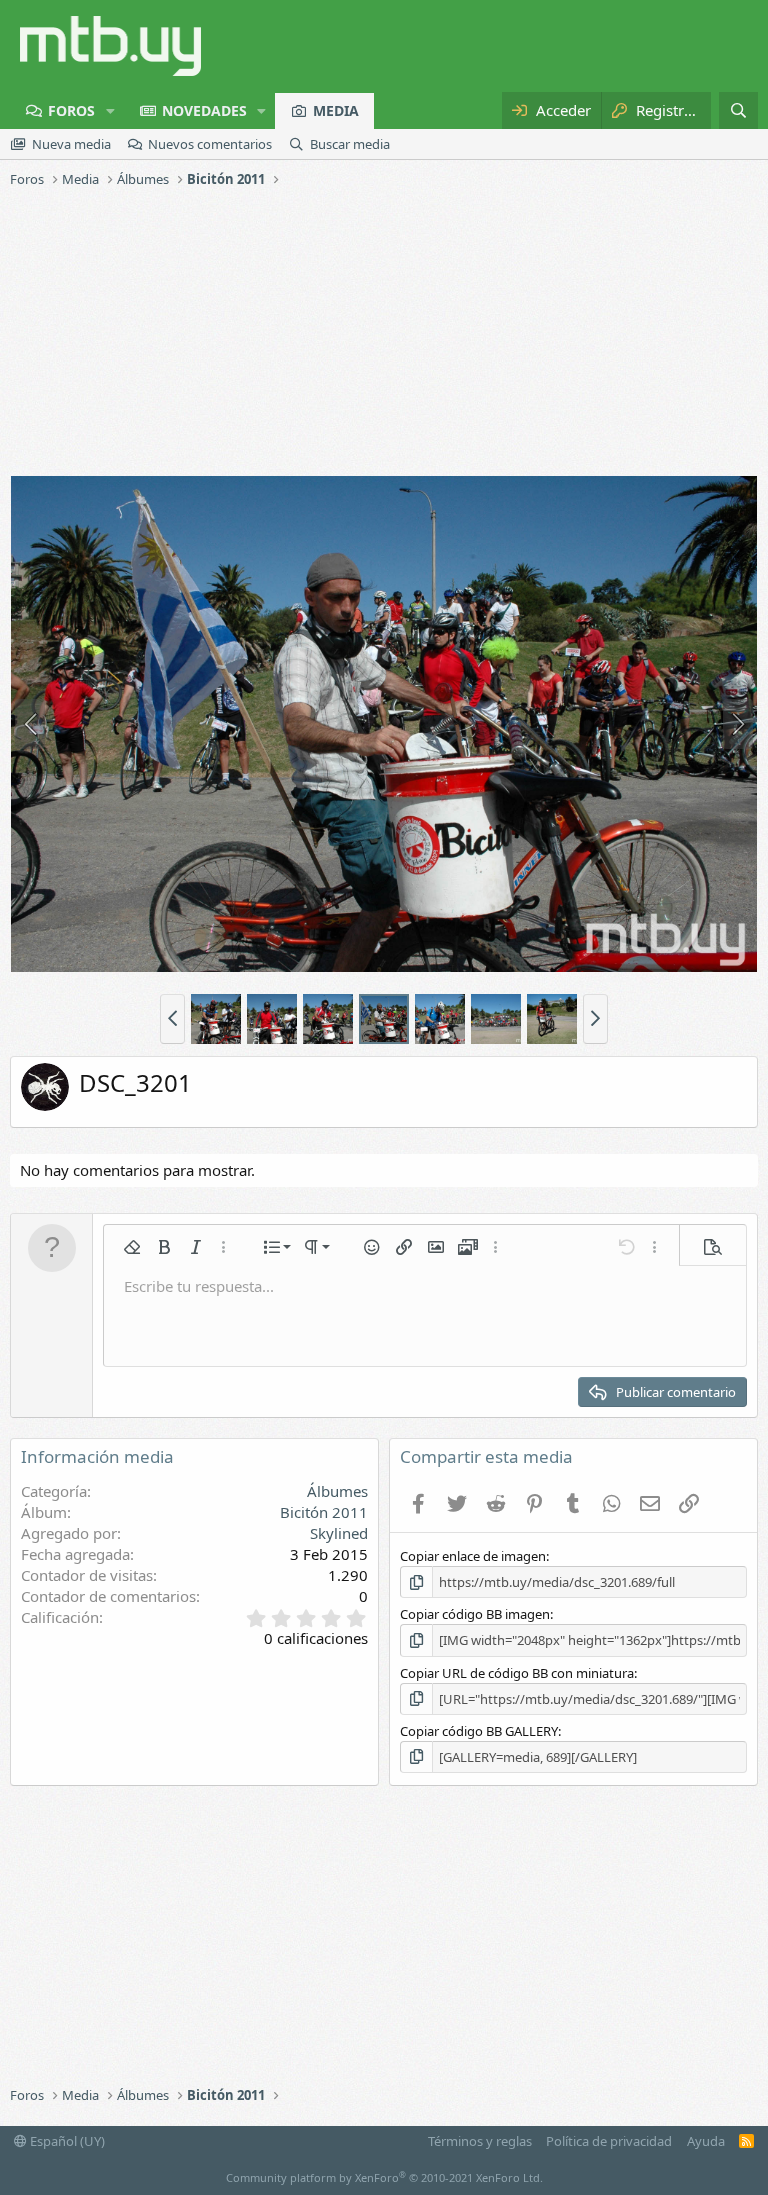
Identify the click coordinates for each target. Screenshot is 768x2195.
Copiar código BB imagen (475, 1614)
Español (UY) (66, 2141)
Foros (71, 110)
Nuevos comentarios (210, 144)
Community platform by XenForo (384, 2177)
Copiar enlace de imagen (473, 1556)
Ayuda (706, 2141)
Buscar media (350, 144)
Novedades (204, 110)
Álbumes (337, 1491)
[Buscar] (738, 110)
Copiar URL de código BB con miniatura (517, 1673)
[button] (110, 111)
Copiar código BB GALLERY (479, 1731)
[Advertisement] (384, 335)
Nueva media (71, 144)
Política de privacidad (609, 2141)
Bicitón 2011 (324, 1512)
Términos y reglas (480, 2141)
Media (336, 110)
